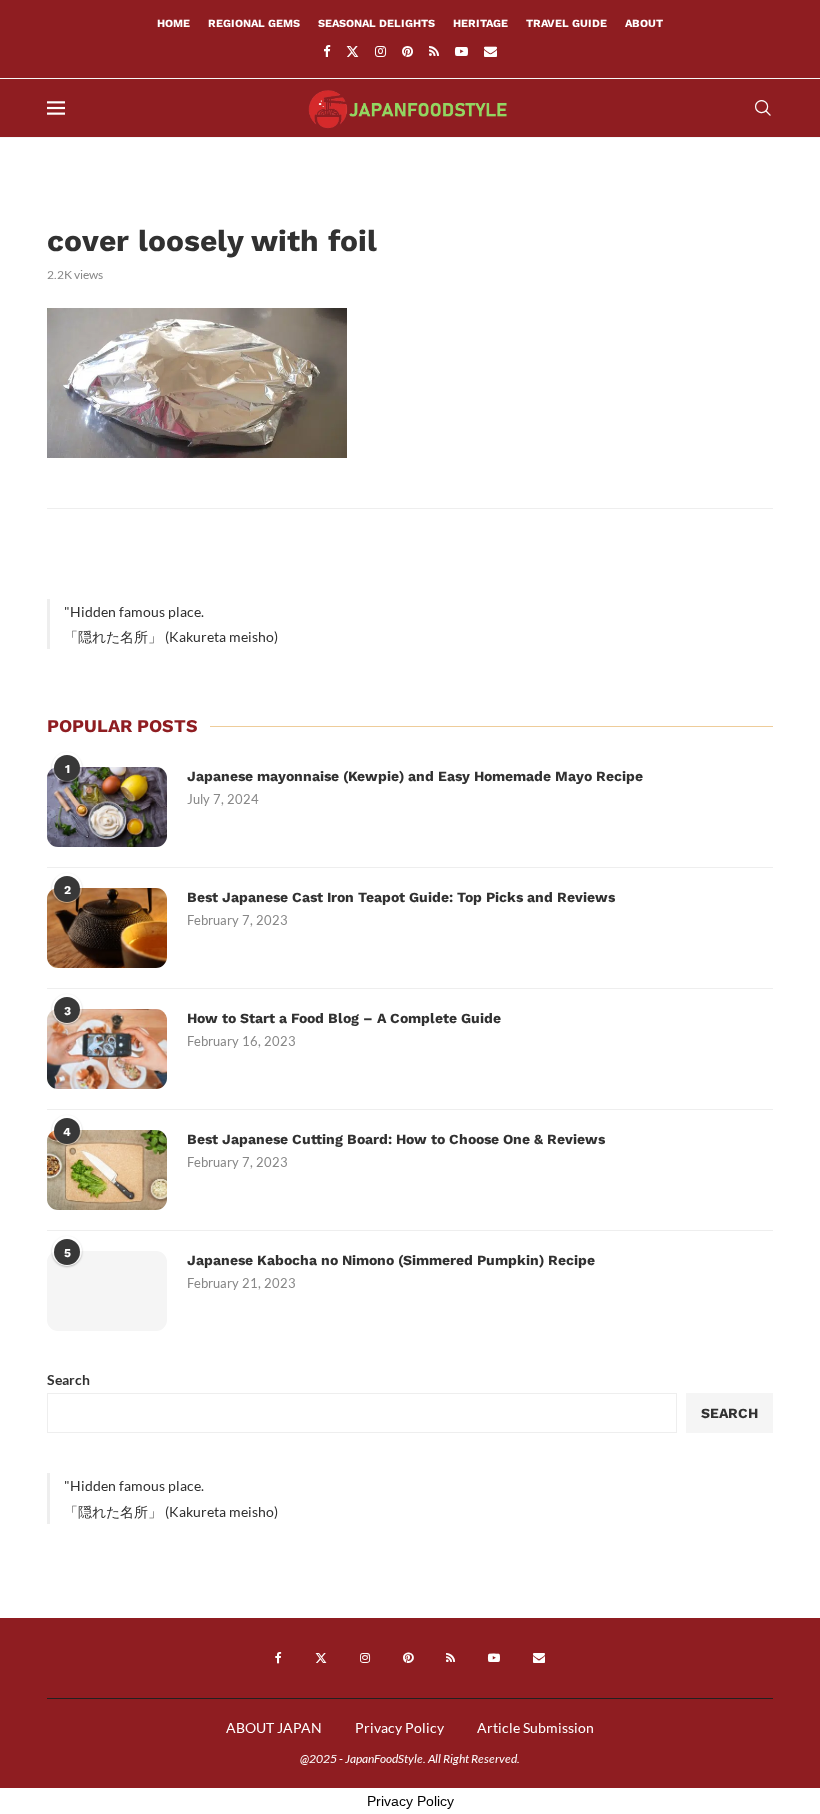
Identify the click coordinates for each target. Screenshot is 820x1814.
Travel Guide (566, 23)
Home (173, 23)
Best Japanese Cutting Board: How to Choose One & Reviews (396, 1139)
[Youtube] (461, 51)
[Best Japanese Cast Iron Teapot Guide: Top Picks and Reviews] (107, 928)
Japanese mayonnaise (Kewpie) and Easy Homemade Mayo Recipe (415, 776)
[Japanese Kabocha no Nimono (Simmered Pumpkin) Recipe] (107, 1291)
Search (68, 1379)
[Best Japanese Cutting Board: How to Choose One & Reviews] (107, 1170)
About (644, 23)
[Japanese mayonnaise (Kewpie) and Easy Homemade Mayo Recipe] (107, 807)
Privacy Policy (399, 1727)
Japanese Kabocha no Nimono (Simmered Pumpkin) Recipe (391, 1260)
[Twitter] (352, 51)
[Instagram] (380, 51)
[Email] (490, 51)
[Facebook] (326, 51)
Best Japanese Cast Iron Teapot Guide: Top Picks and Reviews (401, 897)
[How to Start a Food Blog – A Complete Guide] (107, 1049)
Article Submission (535, 1727)
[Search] (763, 108)
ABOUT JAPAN (274, 1727)
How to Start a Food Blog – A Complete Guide (344, 1018)
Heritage (480, 23)
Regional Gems (254, 23)
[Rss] (434, 51)
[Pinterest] (407, 51)
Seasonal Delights (376, 23)
